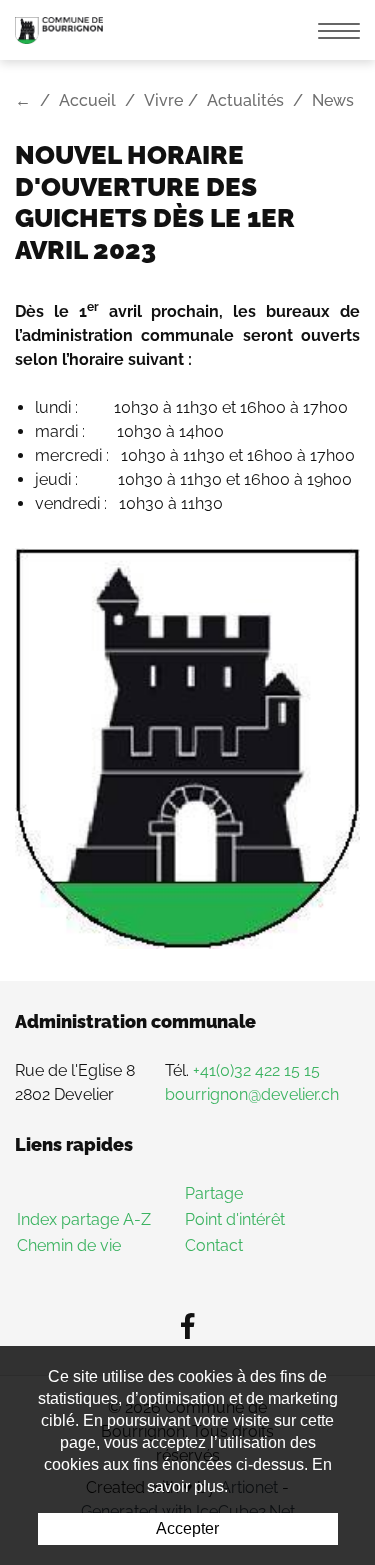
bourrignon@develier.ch (252, 1094)
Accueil (87, 100)
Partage (214, 1193)
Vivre (163, 100)
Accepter (187, 1528)
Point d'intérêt (235, 1219)
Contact (214, 1245)
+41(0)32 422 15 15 (256, 1070)
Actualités (245, 100)
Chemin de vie (69, 1245)
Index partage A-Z (84, 1219)
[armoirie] (187, 746)
